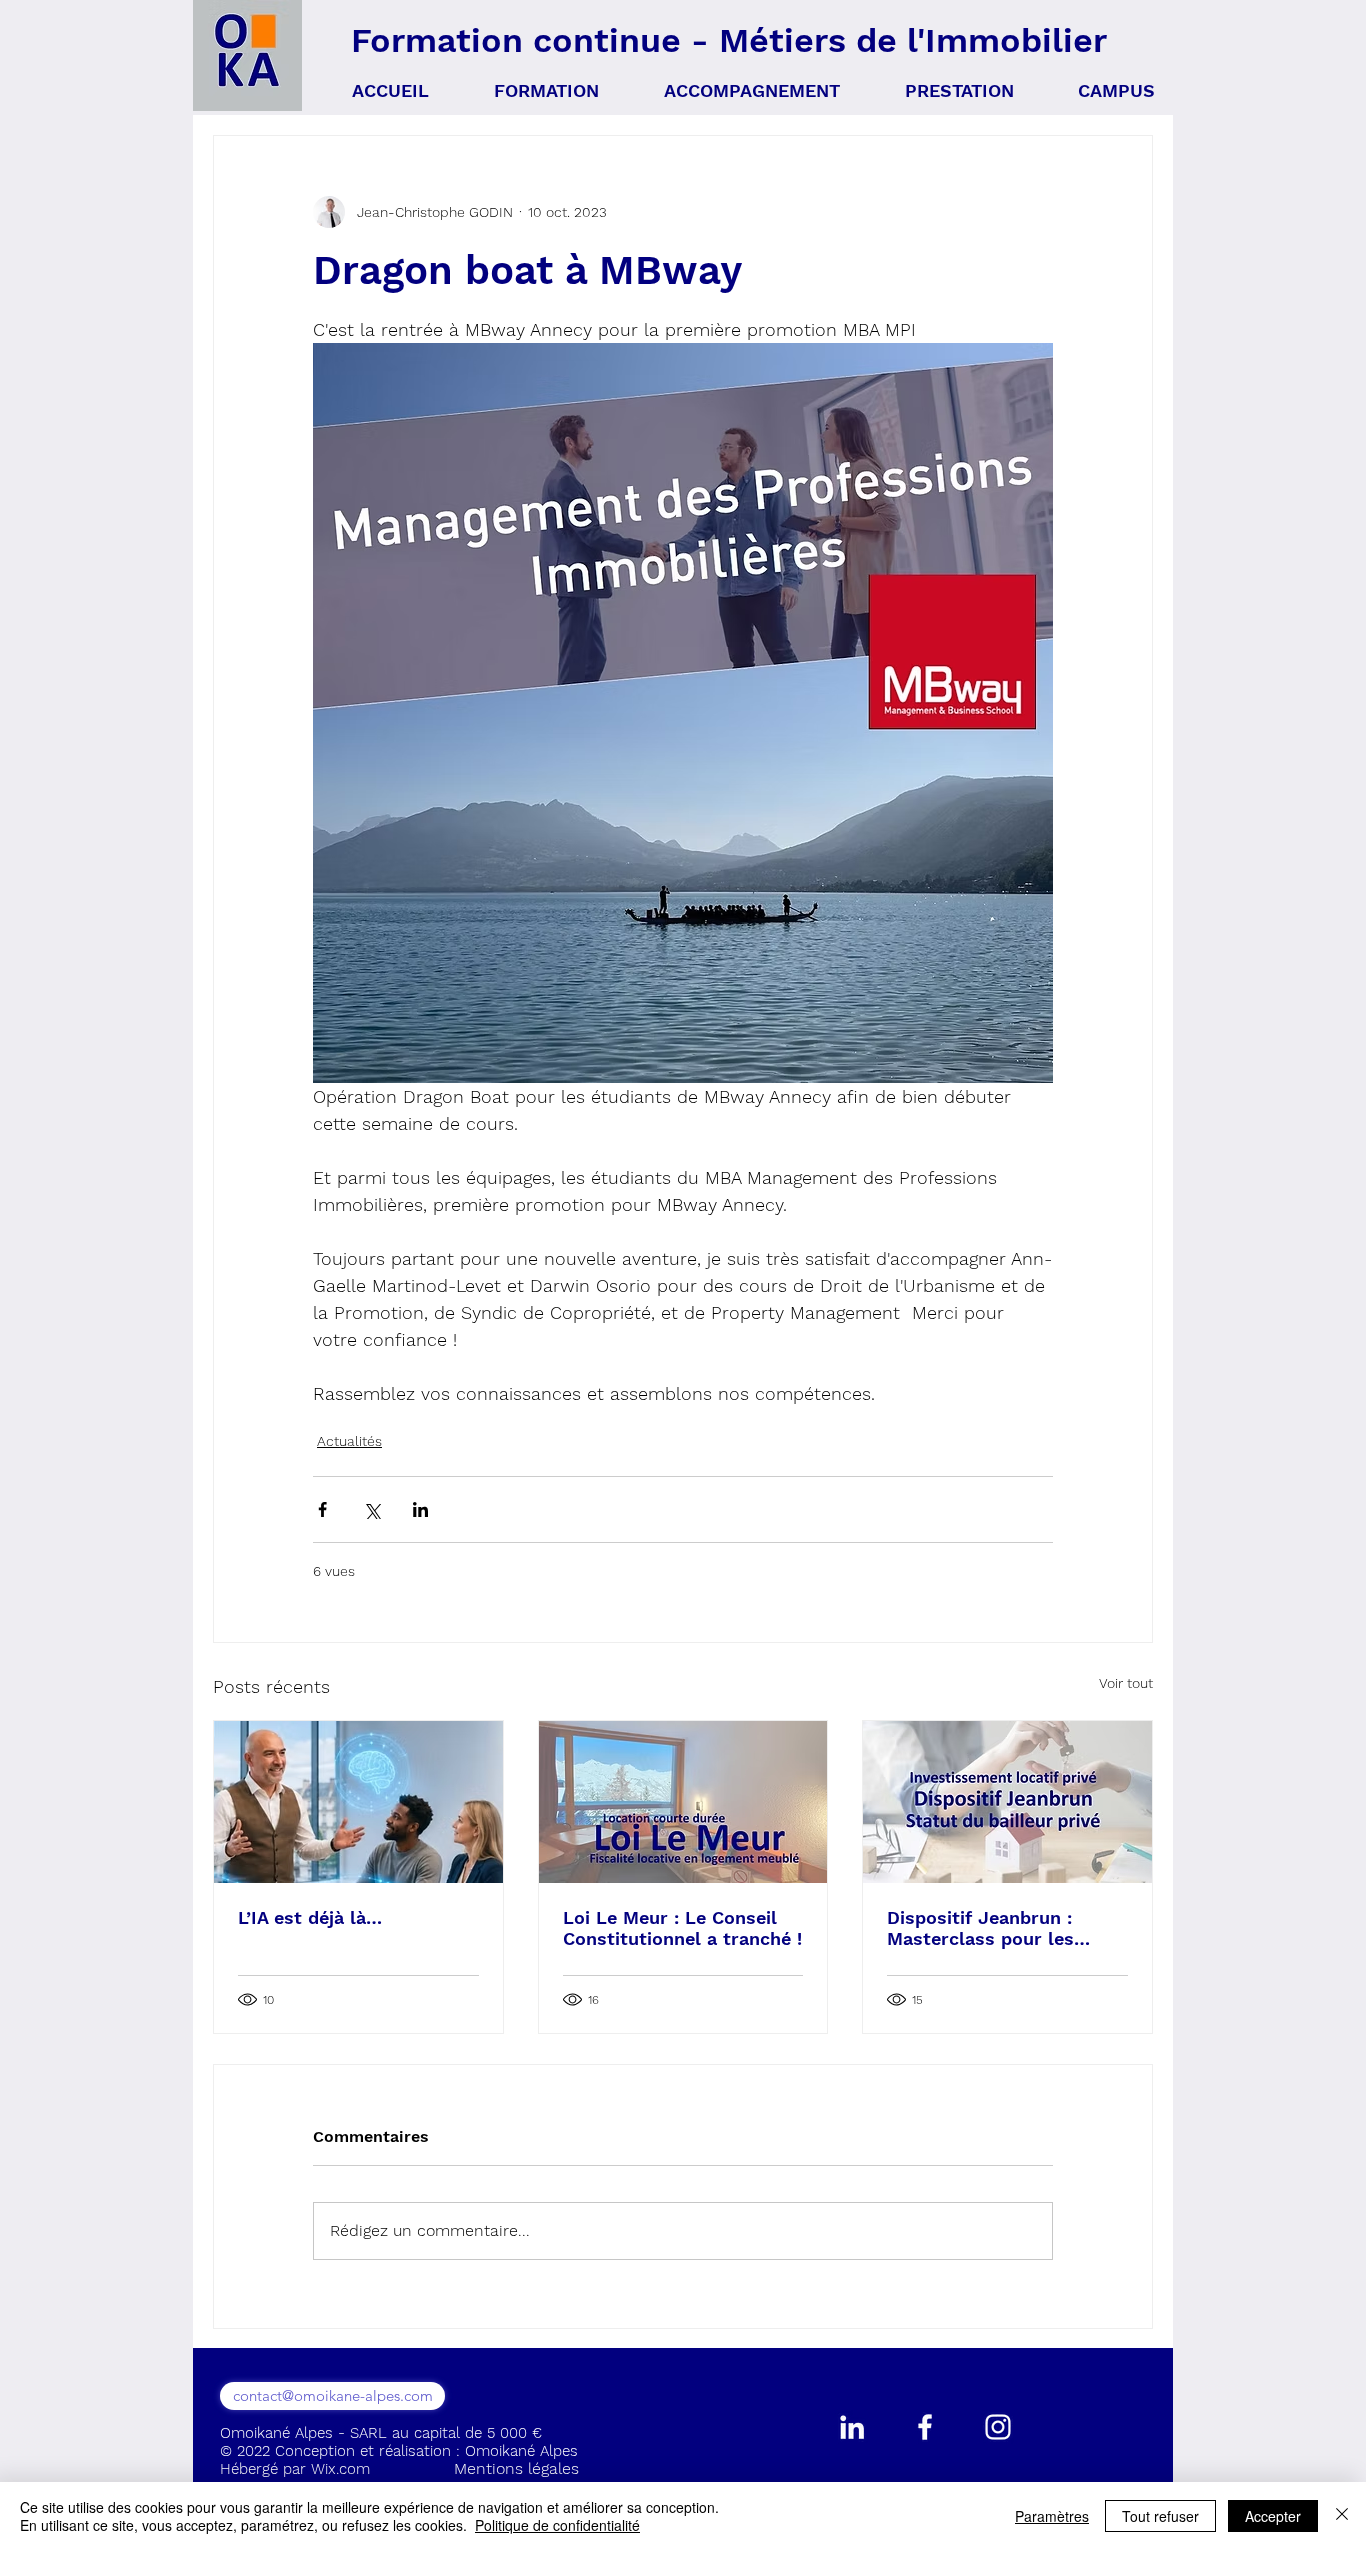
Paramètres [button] (1052, 2516)
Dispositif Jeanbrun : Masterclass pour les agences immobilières (983, 1928)
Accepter (1273, 2516)
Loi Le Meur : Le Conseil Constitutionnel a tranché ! (682, 1928)
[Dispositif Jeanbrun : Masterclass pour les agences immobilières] (1007, 1802)
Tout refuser (1160, 2516)
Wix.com (340, 2469)
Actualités (349, 1441)
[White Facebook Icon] (925, 2427)
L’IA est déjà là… (310, 1917)
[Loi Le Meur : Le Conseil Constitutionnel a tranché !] (683, 1802)
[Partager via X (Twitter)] (371, 1509)
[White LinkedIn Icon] (852, 2427)
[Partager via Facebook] (322, 1509)
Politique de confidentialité (557, 2525)
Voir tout (1126, 1683)
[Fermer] (1342, 2516)
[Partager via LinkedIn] (420, 1509)
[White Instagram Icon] (998, 2427)
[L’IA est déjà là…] (358, 1802)
